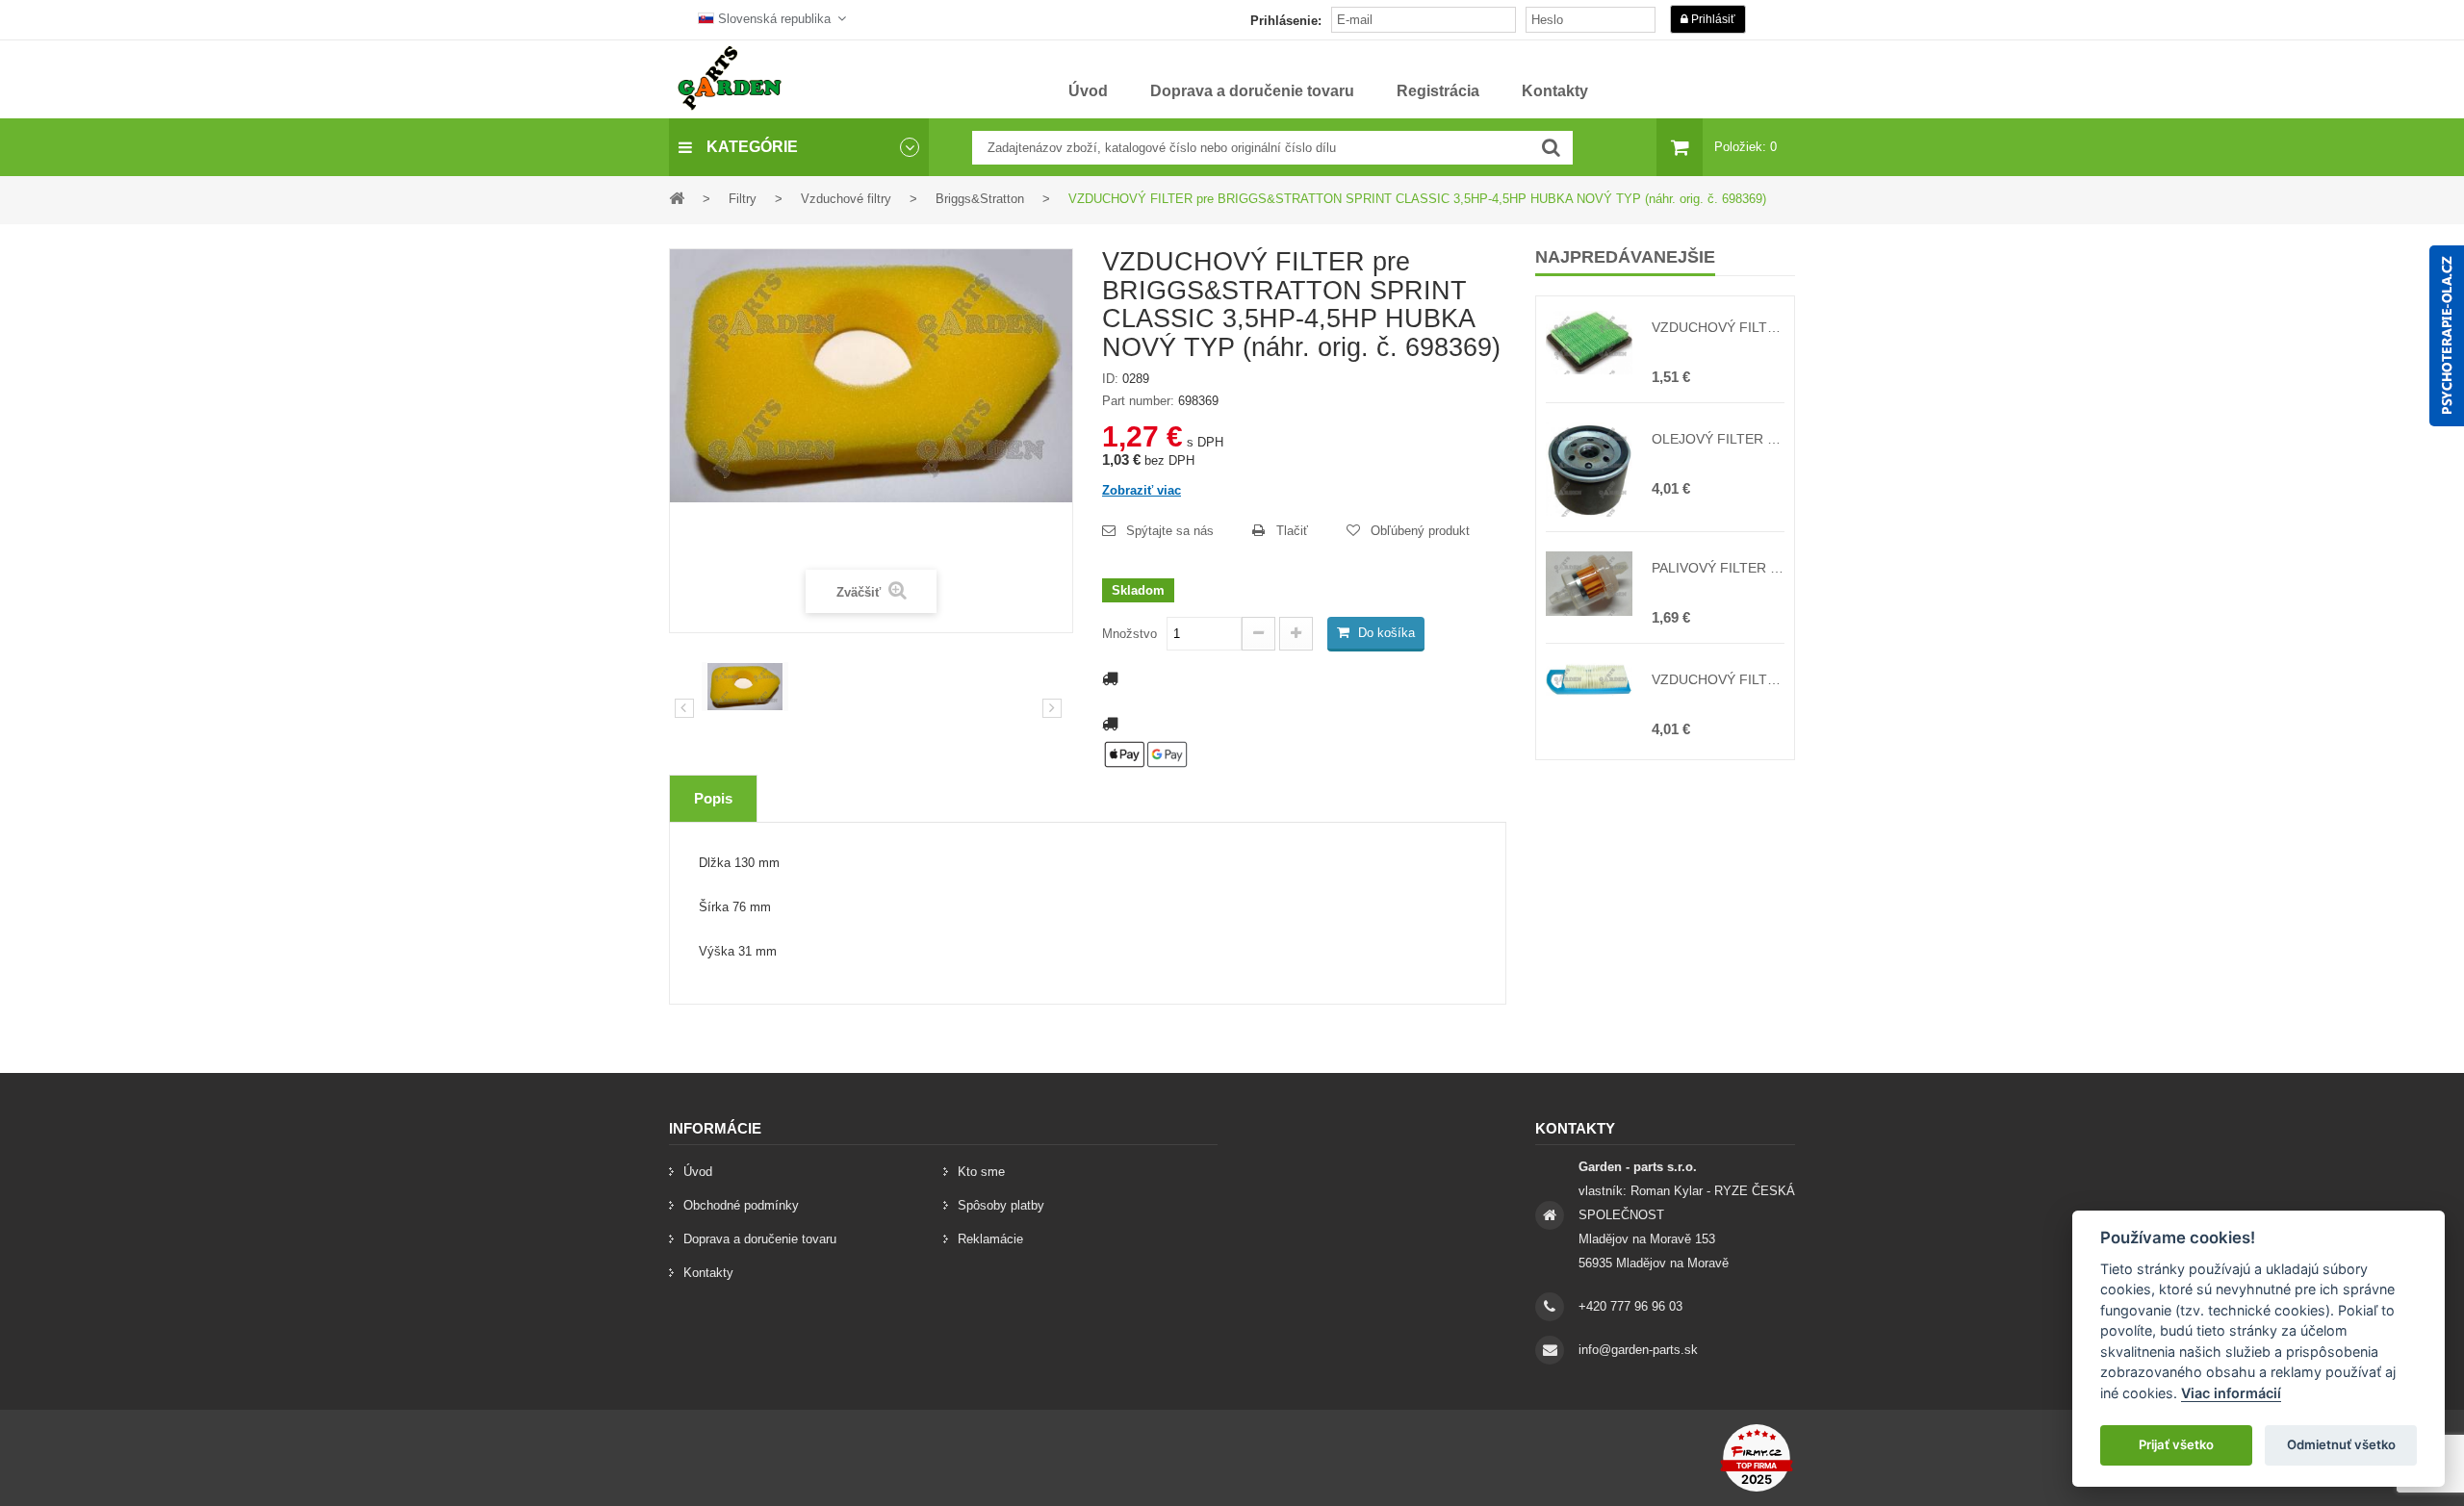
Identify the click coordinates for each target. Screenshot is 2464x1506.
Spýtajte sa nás (1170, 531)
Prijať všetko (2176, 1444)
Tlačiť (1292, 531)
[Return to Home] (677, 198)
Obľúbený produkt (1420, 531)
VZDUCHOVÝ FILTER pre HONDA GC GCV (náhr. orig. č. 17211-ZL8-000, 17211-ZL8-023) (1718, 327)
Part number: (1138, 401)
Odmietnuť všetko (2341, 1444)
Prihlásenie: (1286, 21)
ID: (1110, 379)
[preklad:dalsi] (1052, 708)
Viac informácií (2231, 1393)
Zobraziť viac (1142, 490)
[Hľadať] (1551, 148)
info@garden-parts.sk (1638, 1350)
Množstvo (1129, 634)
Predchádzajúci (684, 708)
